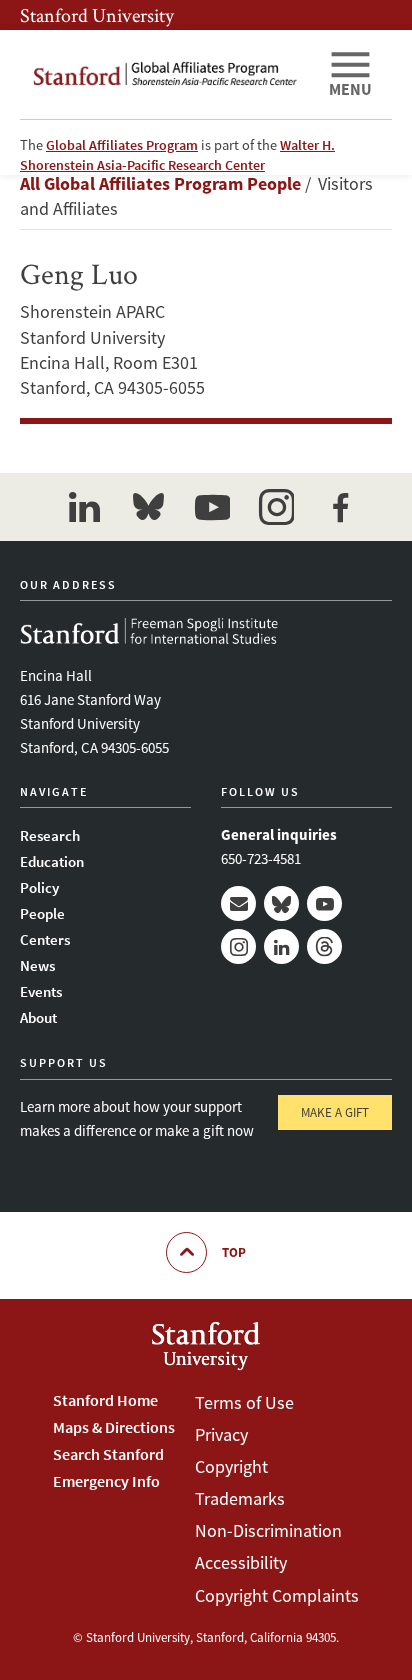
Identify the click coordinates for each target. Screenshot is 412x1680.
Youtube (324, 903)
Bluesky (281, 903)
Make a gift (335, 1112)
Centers (45, 939)
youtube (212, 507)
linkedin (84, 507)
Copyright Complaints (277, 1595)
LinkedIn (281, 946)
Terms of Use (244, 1402)
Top (234, 1252)
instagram (276, 507)
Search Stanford (108, 1454)
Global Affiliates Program (122, 145)
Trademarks (240, 1498)
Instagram (238, 946)
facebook (340, 507)
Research (50, 835)
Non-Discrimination (268, 1530)
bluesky (148, 507)
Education (52, 861)
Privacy (221, 1434)
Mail (238, 903)
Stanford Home (105, 1400)
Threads (324, 946)
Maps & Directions (114, 1427)
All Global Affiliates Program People (160, 183)
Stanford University (97, 15)
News (37, 965)
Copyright (231, 1466)
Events (41, 991)
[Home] (166, 74)
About (38, 1017)
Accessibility (241, 1562)
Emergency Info (106, 1481)
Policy (39, 887)
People (42, 913)
